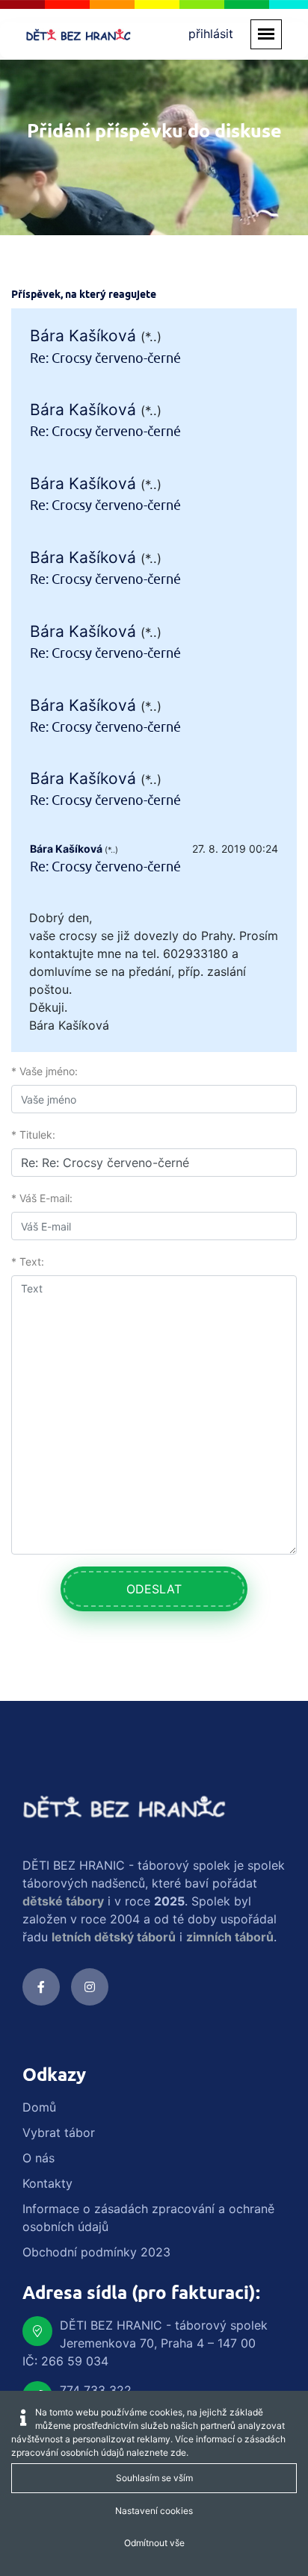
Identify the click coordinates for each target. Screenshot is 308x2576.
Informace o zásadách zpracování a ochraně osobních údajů (148, 2218)
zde (178, 2452)
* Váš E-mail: (42, 1198)
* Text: (28, 1261)
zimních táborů (230, 1937)
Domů (39, 2107)
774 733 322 (96, 2390)
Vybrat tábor (59, 2132)
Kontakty (47, 2183)
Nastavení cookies (154, 2511)
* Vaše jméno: (44, 1071)
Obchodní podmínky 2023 (96, 2252)
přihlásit (211, 34)
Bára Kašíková (83, 336)
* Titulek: (33, 1135)
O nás (38, 2158)
